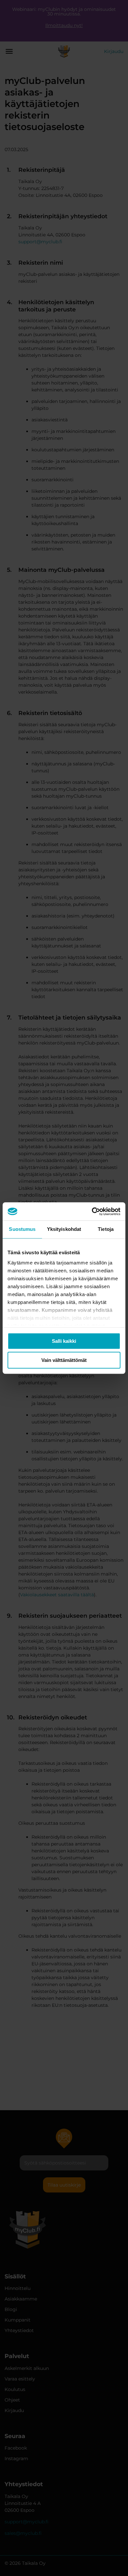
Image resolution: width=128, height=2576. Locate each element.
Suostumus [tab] (22, 1229)
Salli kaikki (64, 1341)
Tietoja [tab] (106, 1229)
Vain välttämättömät (64, 1360)
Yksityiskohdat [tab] (64, 1229)
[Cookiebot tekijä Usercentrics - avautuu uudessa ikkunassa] (92, 1211)
